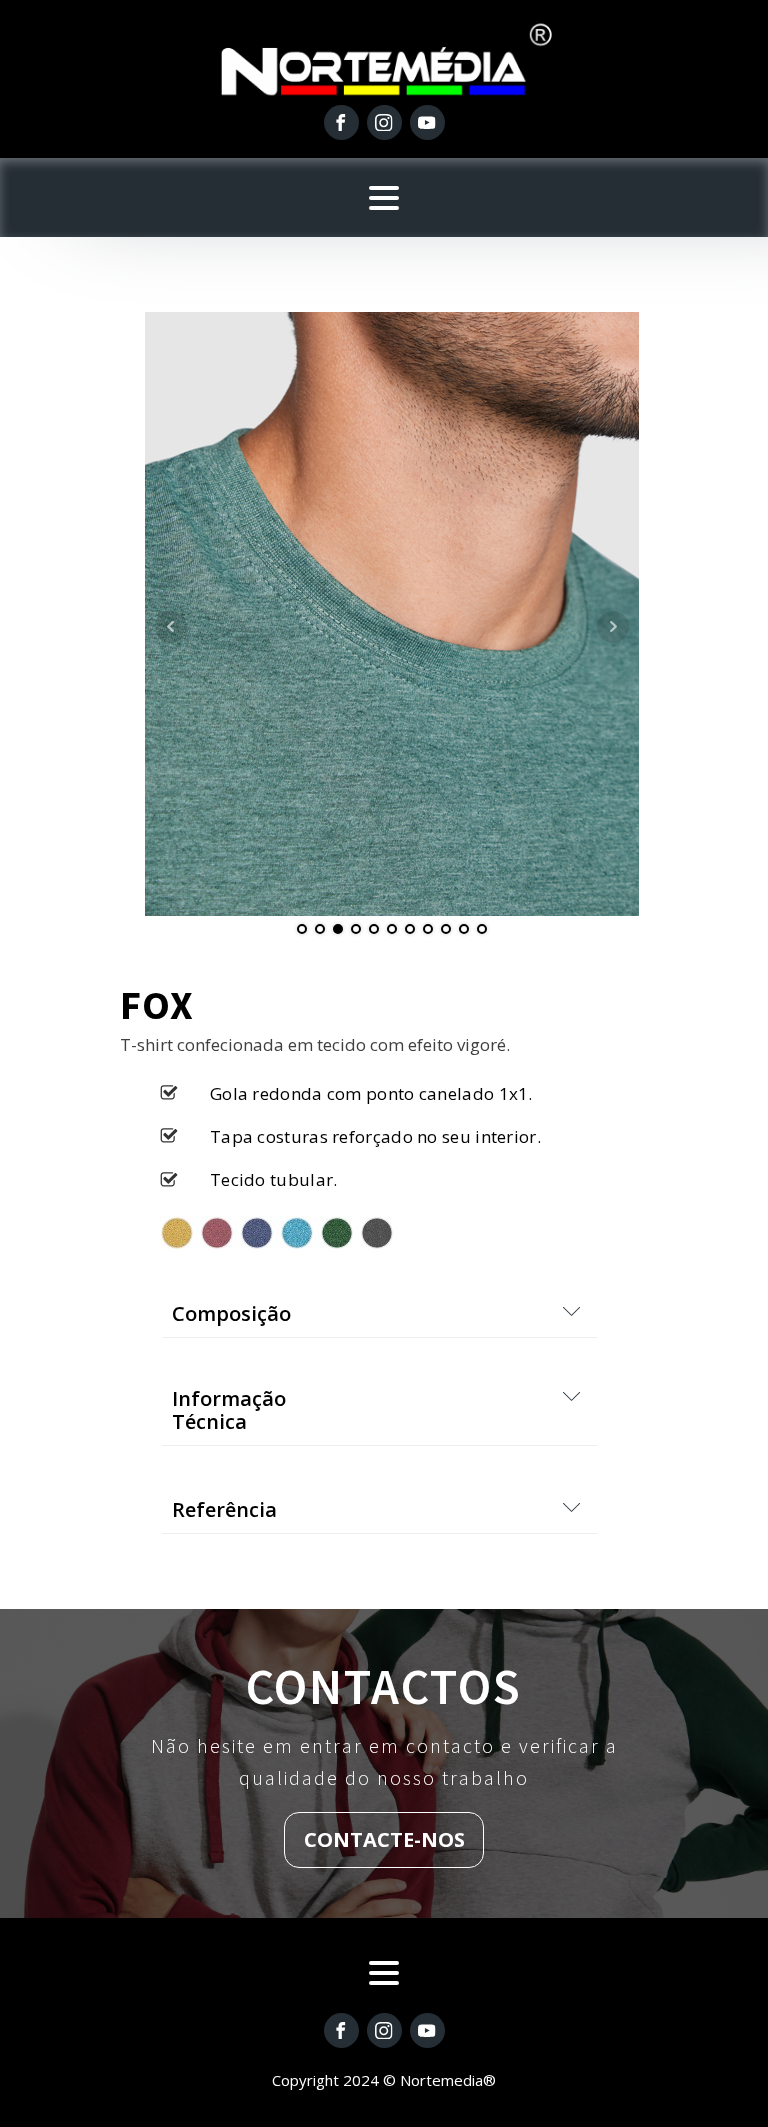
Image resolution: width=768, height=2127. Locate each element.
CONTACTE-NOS (384, 1839)
